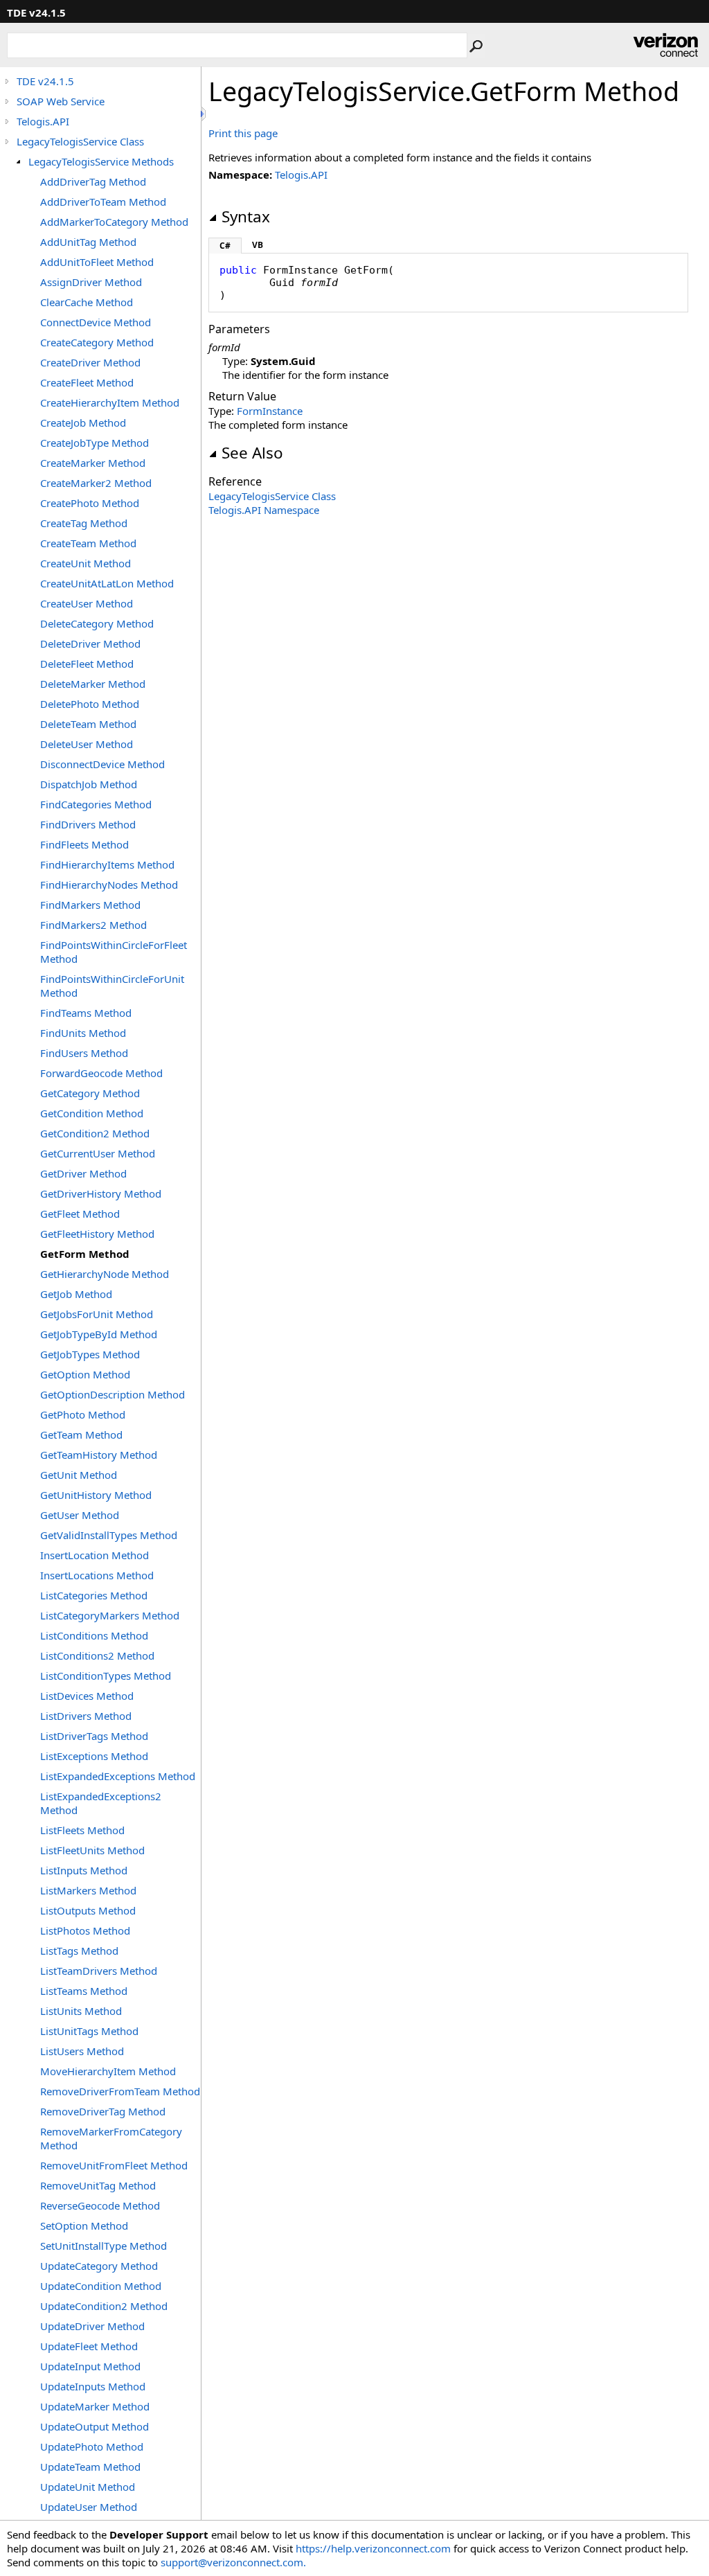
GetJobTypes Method (90, 1354)
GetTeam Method (81, 1434)
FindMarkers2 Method (93, 925)
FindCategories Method (96, 804)
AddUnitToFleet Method (97, 262)
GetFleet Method (80, 1214)
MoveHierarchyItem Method (108, 2071)
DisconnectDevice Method (102, 764)
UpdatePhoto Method (92, 2446)
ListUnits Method (81, 2011)
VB (258, 245)
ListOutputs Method (88, 1910)
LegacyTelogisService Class (80, 141)
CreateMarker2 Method (96, 483)
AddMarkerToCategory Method (114, 222)
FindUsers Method (84, 1053)
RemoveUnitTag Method (98, 2185)
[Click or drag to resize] (204, 114)
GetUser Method (80, 1515)
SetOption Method (84, 2226)
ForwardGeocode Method (101, 1073)
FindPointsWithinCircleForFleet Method (114, 952)
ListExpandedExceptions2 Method (101, 1803)
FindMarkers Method (90, 905)
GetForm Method (85, 1254)
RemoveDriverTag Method (103, 2111)
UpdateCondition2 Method (104, 2306)
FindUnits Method (83, 1033)
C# (225, 246)
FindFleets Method (84, 844)
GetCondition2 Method (95, 1133)
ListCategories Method (94, 1595)
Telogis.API (43, 121)
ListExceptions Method (94, 1756)
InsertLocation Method (95, 1555)
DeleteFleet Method (87, 664)
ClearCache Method (87, 302)
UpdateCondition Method (101, 2286)
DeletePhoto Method (90, 704)
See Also (252, 453)
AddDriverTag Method (93, 181)
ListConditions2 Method (97, 1655)
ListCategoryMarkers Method (110, 1615)
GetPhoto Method (83, 1414)
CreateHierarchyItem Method (110, 402)
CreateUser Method (87, 603)
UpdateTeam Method (90, 2467)
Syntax (246, 216)
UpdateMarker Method (95, 2406)
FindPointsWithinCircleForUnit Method (112, 986)
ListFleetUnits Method (92, 1850)
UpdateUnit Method (88, 2487)
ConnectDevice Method (96, 322)
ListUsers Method (82, 2051)
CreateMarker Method (93, 463)
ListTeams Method (84, 1991)
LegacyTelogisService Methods (101, 161)
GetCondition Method (92, 1113)
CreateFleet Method (87, 382)
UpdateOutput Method (95, 2426)
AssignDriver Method (91, 282)
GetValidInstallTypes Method (109, 1535)
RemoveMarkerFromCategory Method (111, 2138)
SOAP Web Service (61, 101)
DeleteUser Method (87, 744)
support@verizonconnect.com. (233, 2562)
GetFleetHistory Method (97, 1234)
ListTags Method (79, 1951)
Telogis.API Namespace (264, 510)
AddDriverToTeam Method (103, 202)
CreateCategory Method (97, 342)
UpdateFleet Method (89, 2346)
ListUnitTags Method (89, 2031)
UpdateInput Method (90, 2366)
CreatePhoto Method (90, 503)
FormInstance (270, 411)
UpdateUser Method (89, 2507)
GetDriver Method (83, 1173)
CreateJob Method (83, 423)
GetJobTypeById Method (99, 1334)
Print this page (243, 133)
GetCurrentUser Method (98, 1153)
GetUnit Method (79, 1475)
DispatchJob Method (89, 784)
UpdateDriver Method (92, 2326)
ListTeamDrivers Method (99, 1971)
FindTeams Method (86, 1013)
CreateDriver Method (90, 362)
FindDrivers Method (88, 824)
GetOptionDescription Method (113, 1394)
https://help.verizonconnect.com (373, 2548)
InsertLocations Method (97, 1575)
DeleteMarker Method (93, 684)
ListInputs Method (84, 1870)
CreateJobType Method (95, 443)
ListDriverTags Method (94, 1736)
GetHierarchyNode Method (105, 1274)
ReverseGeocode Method (100, 2205)
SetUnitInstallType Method (104, 2246)
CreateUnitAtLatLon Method (107, 583)
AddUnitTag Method (88, 242)
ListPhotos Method (85, 1930)
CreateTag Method (84, 523)
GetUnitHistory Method (96, 1495)
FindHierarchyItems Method (107, 864)
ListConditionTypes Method (106, 1676)
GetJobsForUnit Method (97, 1314)
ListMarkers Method (88, 1890)
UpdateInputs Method (93, 2386)
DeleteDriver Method (90, 643)
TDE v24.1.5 (45, 81)
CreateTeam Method (88, 543)
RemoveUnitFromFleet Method (114, 2165)
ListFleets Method (82, 1830)
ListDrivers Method (86, 1716)
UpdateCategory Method (99, 2266)
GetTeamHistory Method (99, 1455)
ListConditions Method (94, 1635)
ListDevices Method (87, 1696)
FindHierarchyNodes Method (109, 885)
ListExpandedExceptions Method (118, 1776)
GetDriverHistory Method (101, 1193)
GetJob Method (76, 1294)
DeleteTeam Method (88, 724)
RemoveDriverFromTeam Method (120, 2091)
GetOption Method (85, 1374)
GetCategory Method (90, 1093)
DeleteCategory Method (97, 623)
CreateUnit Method (86, 563)
